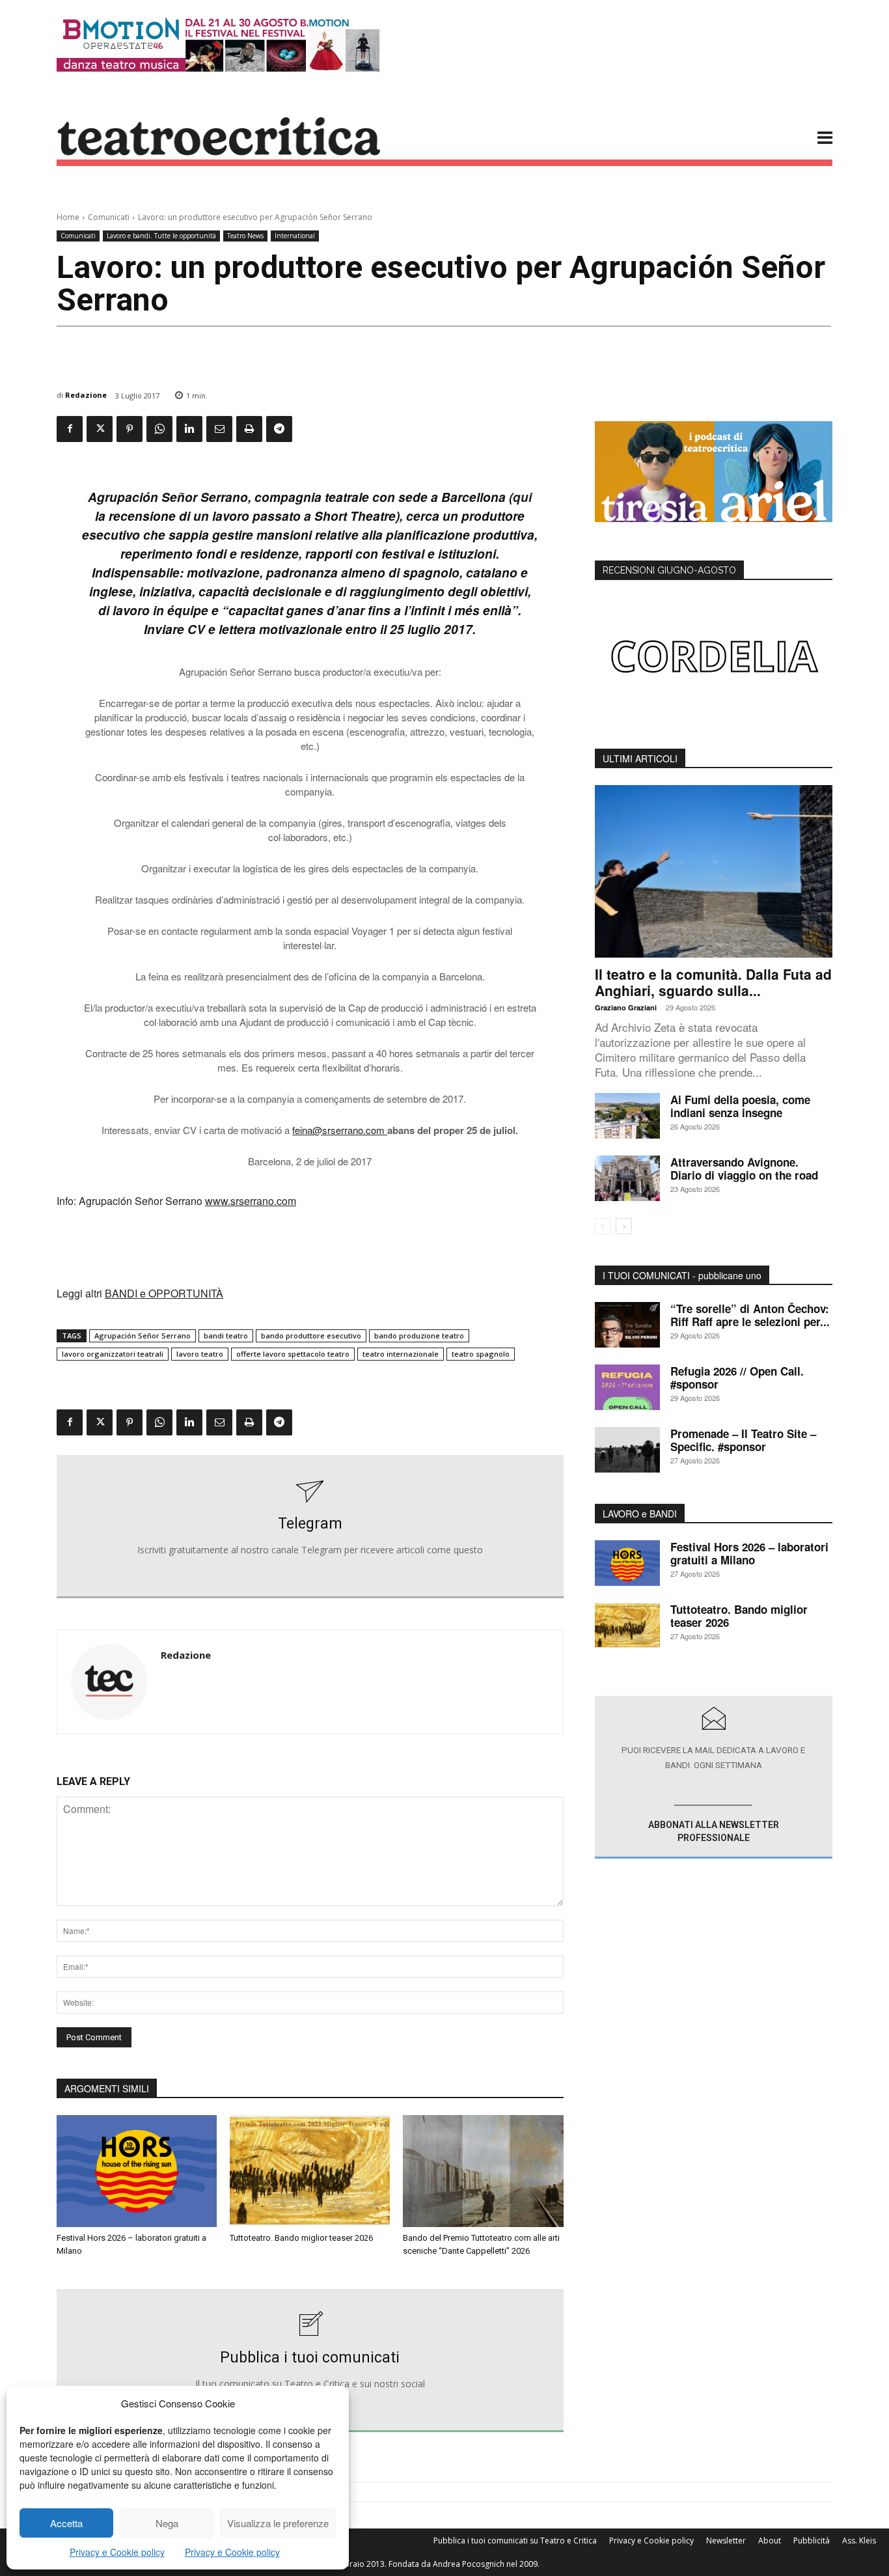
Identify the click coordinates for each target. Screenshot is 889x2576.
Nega (167, 2523)
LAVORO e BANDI (640, 1514)
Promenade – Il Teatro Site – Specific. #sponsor (743, 1440)
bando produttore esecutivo (311, 1336)
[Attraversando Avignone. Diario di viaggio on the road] (627, 1178)
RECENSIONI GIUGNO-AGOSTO (669, 570)
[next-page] (624, 1226)
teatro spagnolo (481, 1354)
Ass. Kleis (859, 2541)
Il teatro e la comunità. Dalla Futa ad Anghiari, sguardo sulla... (713, 982)
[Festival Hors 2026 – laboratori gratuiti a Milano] (137, 2171)
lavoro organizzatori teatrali (113, 1354)
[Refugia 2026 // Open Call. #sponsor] (627, 1387)
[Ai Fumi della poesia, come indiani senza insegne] (627, 1116)
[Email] (219, 429)
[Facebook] (70, 429)
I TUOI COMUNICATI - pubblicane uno (682, 1275)
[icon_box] (310, 1527)
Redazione (86, 395)
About (770, 2541)
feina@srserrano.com (340, 1130)
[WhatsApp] (159, 429)
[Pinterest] (130, 429)
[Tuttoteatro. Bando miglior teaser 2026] (310, 2171)
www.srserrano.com (251, 1201)
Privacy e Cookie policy (117, 2552)
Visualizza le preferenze (278, 2523)
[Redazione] (109, 1682)
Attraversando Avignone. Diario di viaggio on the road (744, 1169)
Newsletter (726, 2541)
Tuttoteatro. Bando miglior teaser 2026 (301, 2238)
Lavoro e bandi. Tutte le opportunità (161, 236)
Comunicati (109, 217)
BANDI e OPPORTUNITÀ (164, 1293)
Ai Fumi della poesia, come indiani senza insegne (740, 1106)
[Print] (249, 429)
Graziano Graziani (626, 1007)
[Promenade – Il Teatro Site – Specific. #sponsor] (627, 1450)
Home (68, 217)
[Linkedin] (189, 429)
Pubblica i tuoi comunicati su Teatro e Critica (515, 2541)
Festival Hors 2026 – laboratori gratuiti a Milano (749, 1553)
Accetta (66, 2523)
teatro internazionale (401, 1354)
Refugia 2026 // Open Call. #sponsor (737, 1378)
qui (522, 497)
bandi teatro (226, 1336)
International (295, 236)
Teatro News (245, 236)
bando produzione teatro (419, 1336)
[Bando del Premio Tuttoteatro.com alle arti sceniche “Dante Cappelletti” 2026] (483, 2171)
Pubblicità (812, 2541)
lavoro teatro (200, 1354)
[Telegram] (279, 429)
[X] (100, 429)
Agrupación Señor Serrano (143, 1336)
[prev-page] (603, 1226)
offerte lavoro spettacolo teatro (293, 1354)
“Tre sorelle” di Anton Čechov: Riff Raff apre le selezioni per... (750, 1315)
